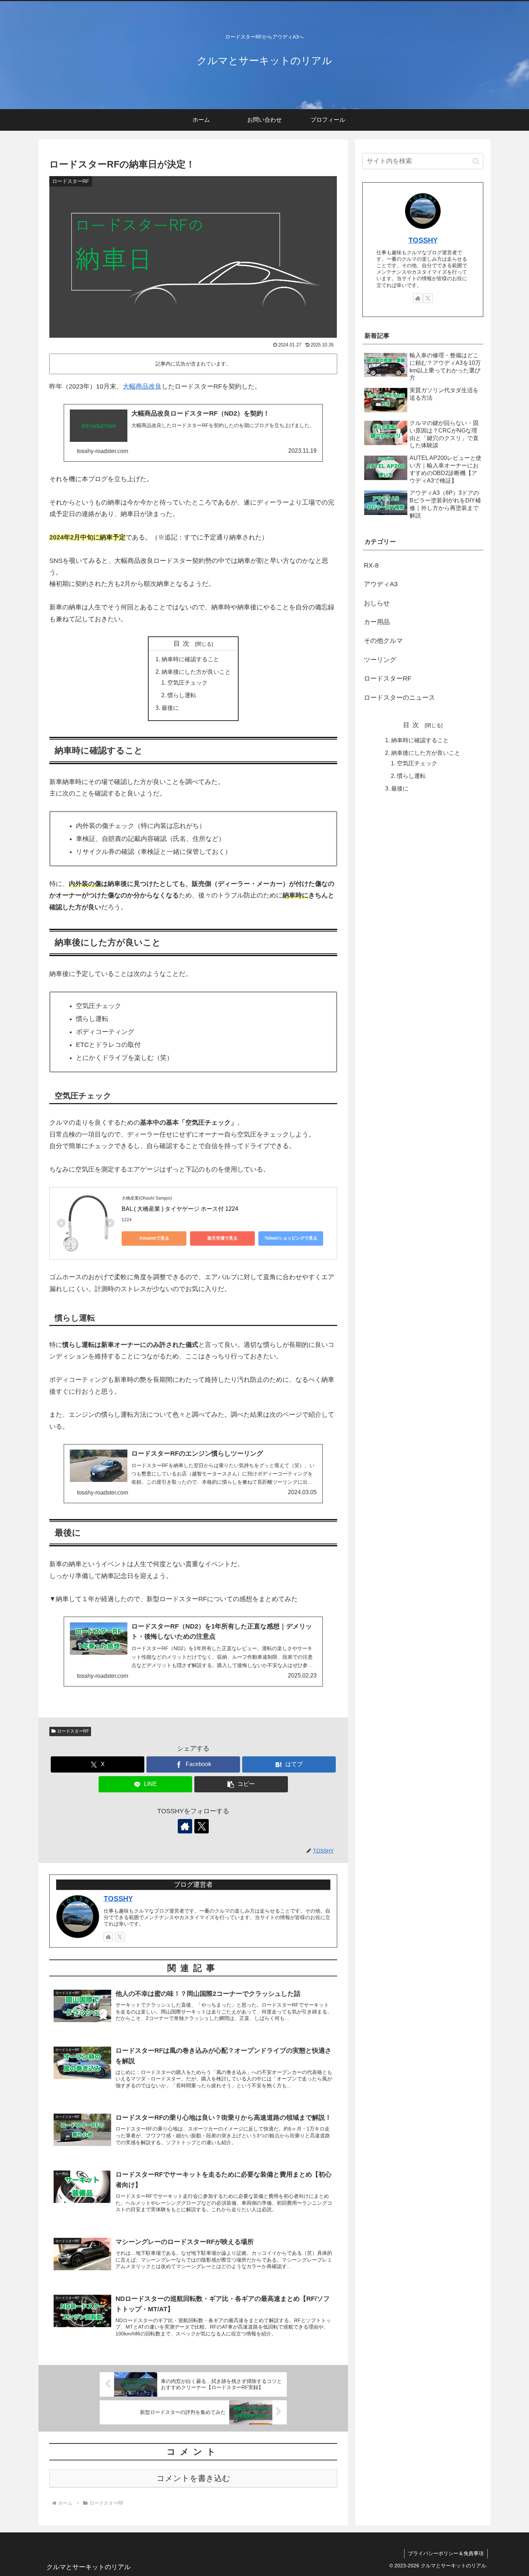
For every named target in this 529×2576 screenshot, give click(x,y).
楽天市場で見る (222, 1238)
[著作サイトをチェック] (185, 1826)
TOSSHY (118, 1899)
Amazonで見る (154, 1238)
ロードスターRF (73, 1731)
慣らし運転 (182, 695)
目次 (183, 644)
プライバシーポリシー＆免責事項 (446, 2553)
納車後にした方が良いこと (196, 672)
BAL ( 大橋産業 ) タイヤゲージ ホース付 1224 (180, 1209)
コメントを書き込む (193, 2478)
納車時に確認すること (190, 659)
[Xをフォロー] (202, 1826)
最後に (170, 708)
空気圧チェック (187, 682)
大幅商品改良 (142, 386)
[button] (241, 1784)
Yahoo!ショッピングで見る (291, 1238)
